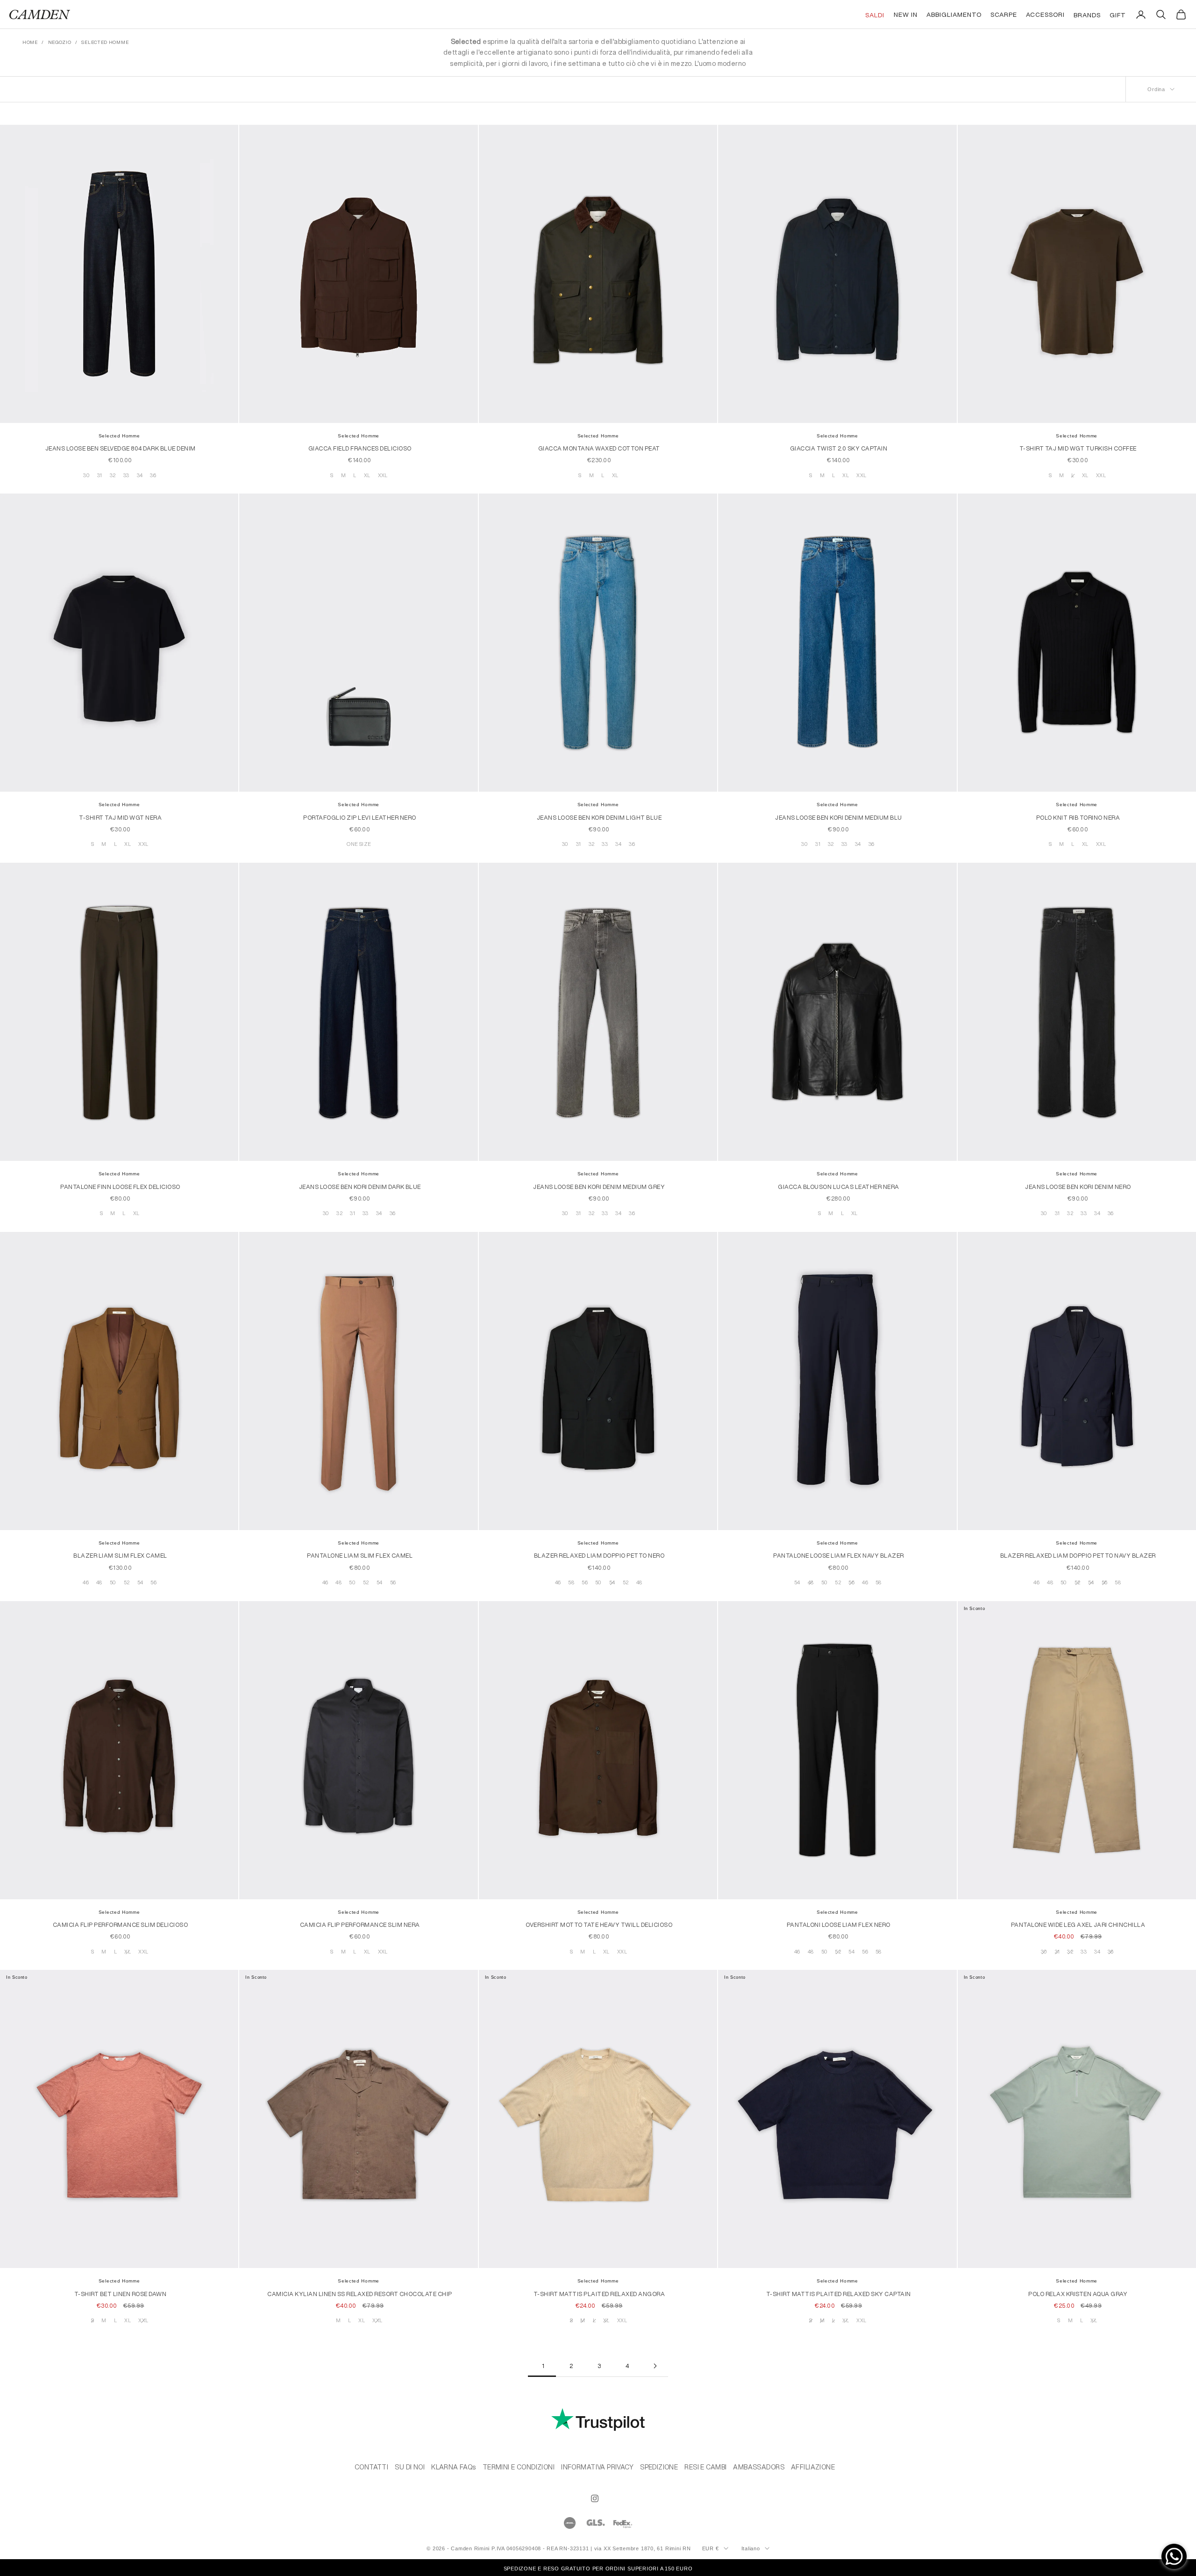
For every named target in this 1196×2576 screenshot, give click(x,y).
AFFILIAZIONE (813, 2467)
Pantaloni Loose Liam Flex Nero (839, 1925)
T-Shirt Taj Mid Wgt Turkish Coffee (1078, 448)
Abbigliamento (954, 14)
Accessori (1045, 14)
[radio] (85, 476)
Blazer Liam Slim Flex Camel (120, 1556)
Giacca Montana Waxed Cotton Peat (599, 448)
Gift (1118, 15)
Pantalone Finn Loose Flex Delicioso (120, 1187)
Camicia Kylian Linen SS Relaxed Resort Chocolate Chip (360, 2294)
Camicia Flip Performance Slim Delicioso (121, 1925)
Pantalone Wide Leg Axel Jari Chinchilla (1078, 1925)
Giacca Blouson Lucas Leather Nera (839, 1187)
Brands (1087, 15)
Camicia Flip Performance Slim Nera (360, 1925)
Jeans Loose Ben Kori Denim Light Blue (599, 818)
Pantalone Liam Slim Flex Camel (360, 1556)
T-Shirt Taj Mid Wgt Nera (120, 818)
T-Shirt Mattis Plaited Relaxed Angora (599, 2294)
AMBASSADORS (759, 2467)
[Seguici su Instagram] (595, 2498)
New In (906, 14)
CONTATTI (371, 2467)
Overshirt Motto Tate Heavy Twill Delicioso (599, 1925)
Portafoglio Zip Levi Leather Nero (360, 818)
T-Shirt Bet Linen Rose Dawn (121, 2294)
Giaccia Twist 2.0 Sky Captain (839, 448)
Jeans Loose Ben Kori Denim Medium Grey (599, 1187)
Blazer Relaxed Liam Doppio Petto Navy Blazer (1078, 1556)
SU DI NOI (410, 2467)
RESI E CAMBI (705, 2467)
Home (30, 42)
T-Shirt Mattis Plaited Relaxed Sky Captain (839, 2294)
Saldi (875, 15)
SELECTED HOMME (105, 42)
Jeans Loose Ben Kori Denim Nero (1078, 1187)
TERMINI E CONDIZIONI (519, 2467)
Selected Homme (119, 436)
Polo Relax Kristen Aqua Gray (1078, 2294)
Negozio (60, 42)
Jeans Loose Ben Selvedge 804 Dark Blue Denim (121, 448)
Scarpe (1004, 14)
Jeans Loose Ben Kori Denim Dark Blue (360, 1187)
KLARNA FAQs (454, 2467)
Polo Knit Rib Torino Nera (1078, 818)
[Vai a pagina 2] (654, 2366)
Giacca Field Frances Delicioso (360, 448)
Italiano (751, 2548)
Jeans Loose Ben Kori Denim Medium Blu (839, 818)
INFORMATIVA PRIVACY (597, 2467)
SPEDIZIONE (659, 2467)
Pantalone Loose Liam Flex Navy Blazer (839, 1556)
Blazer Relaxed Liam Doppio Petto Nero (599, 1556)
